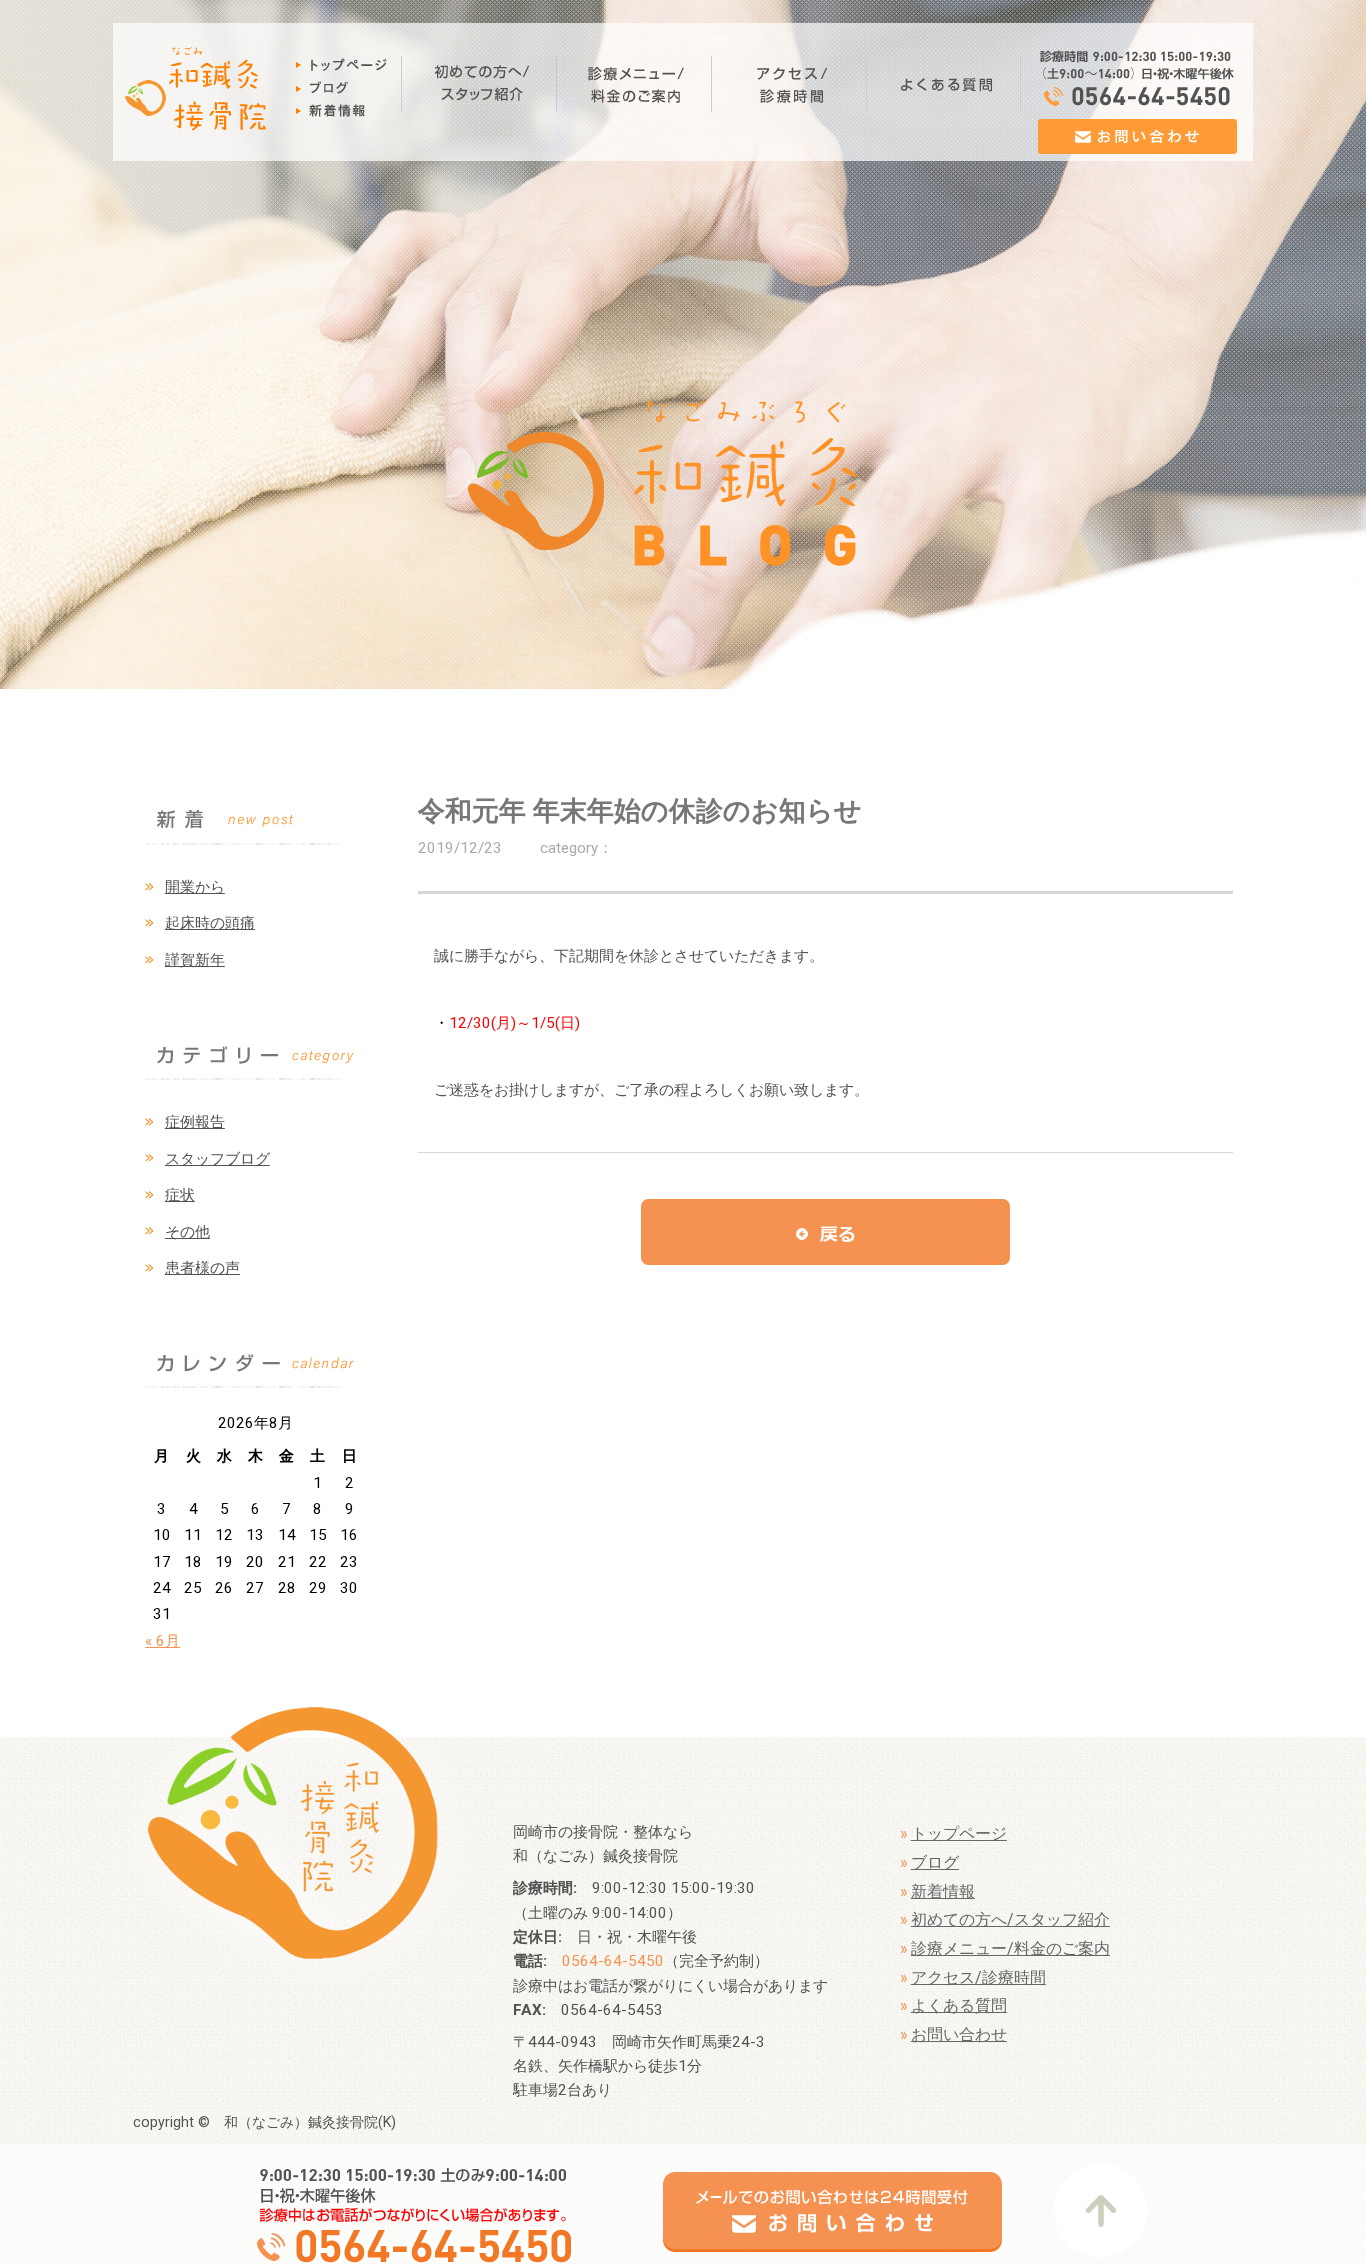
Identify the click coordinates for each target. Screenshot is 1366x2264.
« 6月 (162, 1641)
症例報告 (195, 1122)
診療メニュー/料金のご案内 (1010, 1948)
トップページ (959, 1833)
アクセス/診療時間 (978, 1977)
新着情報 (943, 1891)
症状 (180, 1195)
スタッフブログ (217, 1159)
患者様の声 (202, 1268)
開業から (195, 887)
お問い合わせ (959, 2034)
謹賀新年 (195, 960)
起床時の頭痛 (210, 923)
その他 (187, 1232)
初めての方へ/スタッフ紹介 (1010, 1919)
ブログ (935, 1862)
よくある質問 (959, 2005)
